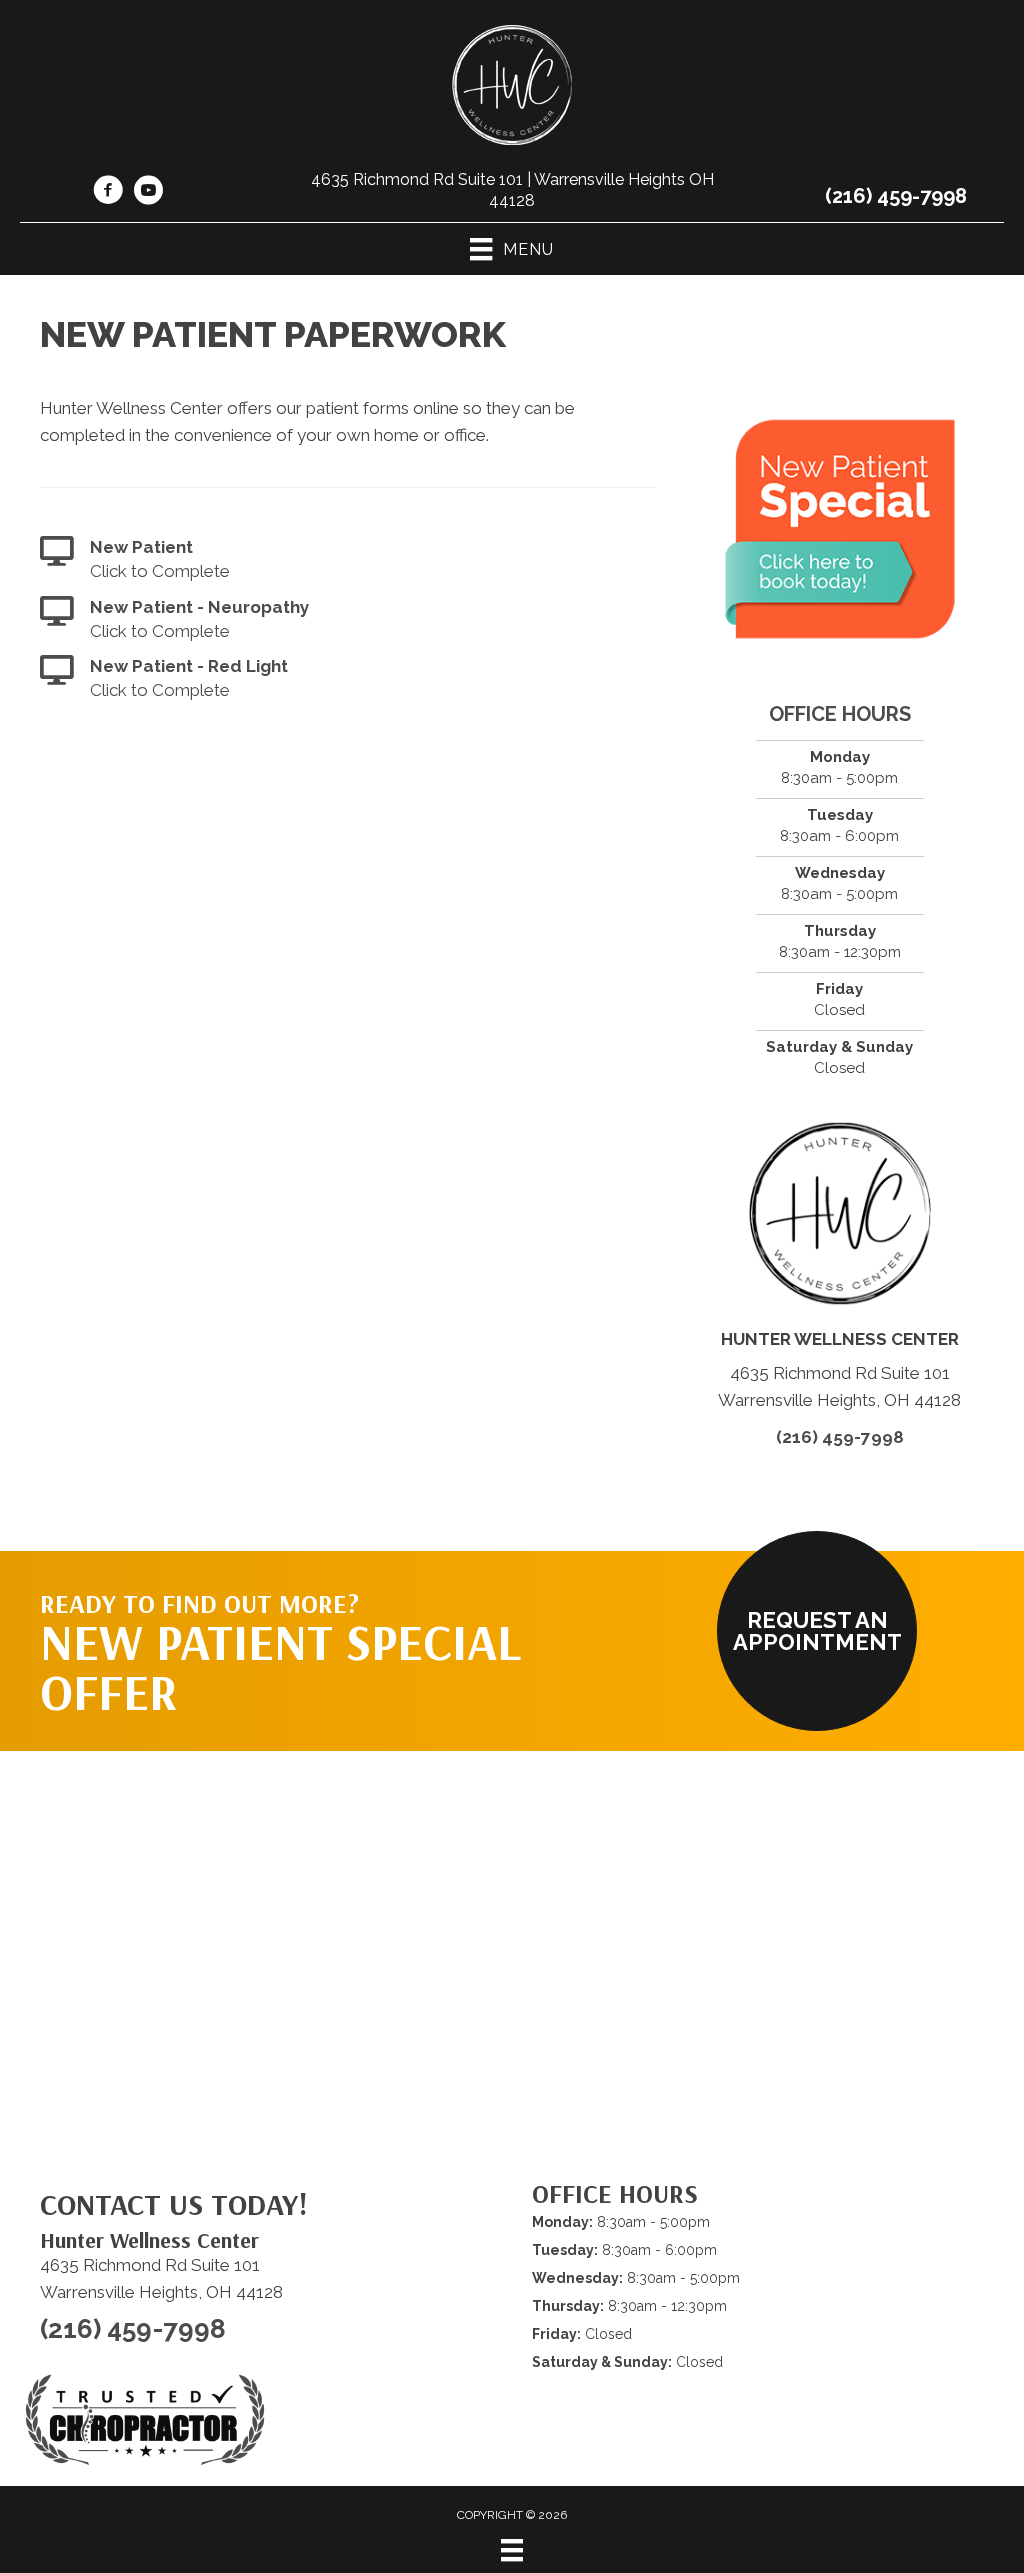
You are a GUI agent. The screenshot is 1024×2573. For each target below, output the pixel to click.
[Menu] (512, 2550)
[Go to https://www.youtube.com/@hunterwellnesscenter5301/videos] (148, 193)
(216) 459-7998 (896, 196)
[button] (817, 1631)
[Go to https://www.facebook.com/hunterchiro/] (108, 193)
